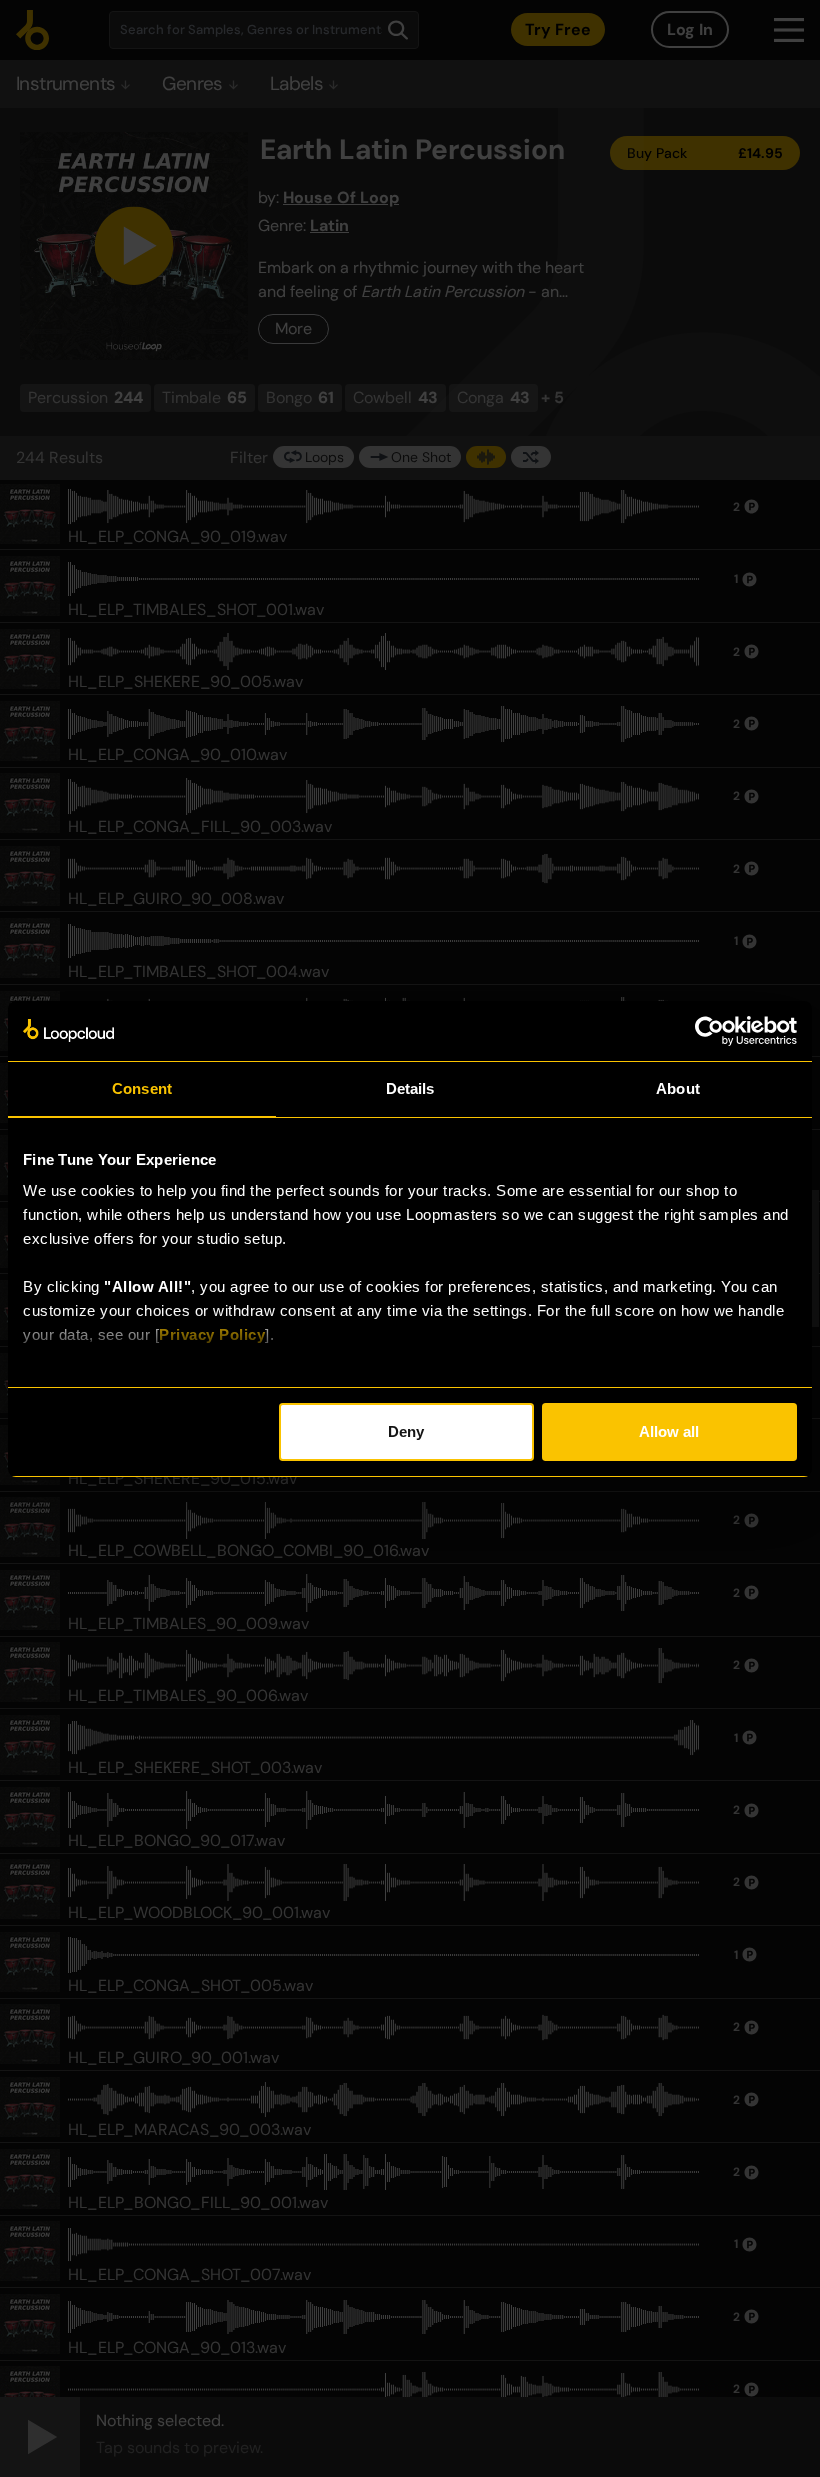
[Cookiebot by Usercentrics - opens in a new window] (709, 1031)
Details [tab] (410, 1088)
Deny (406, 1431)
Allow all (669, 1431)
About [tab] (678, 1088)
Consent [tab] (142, 1088)
